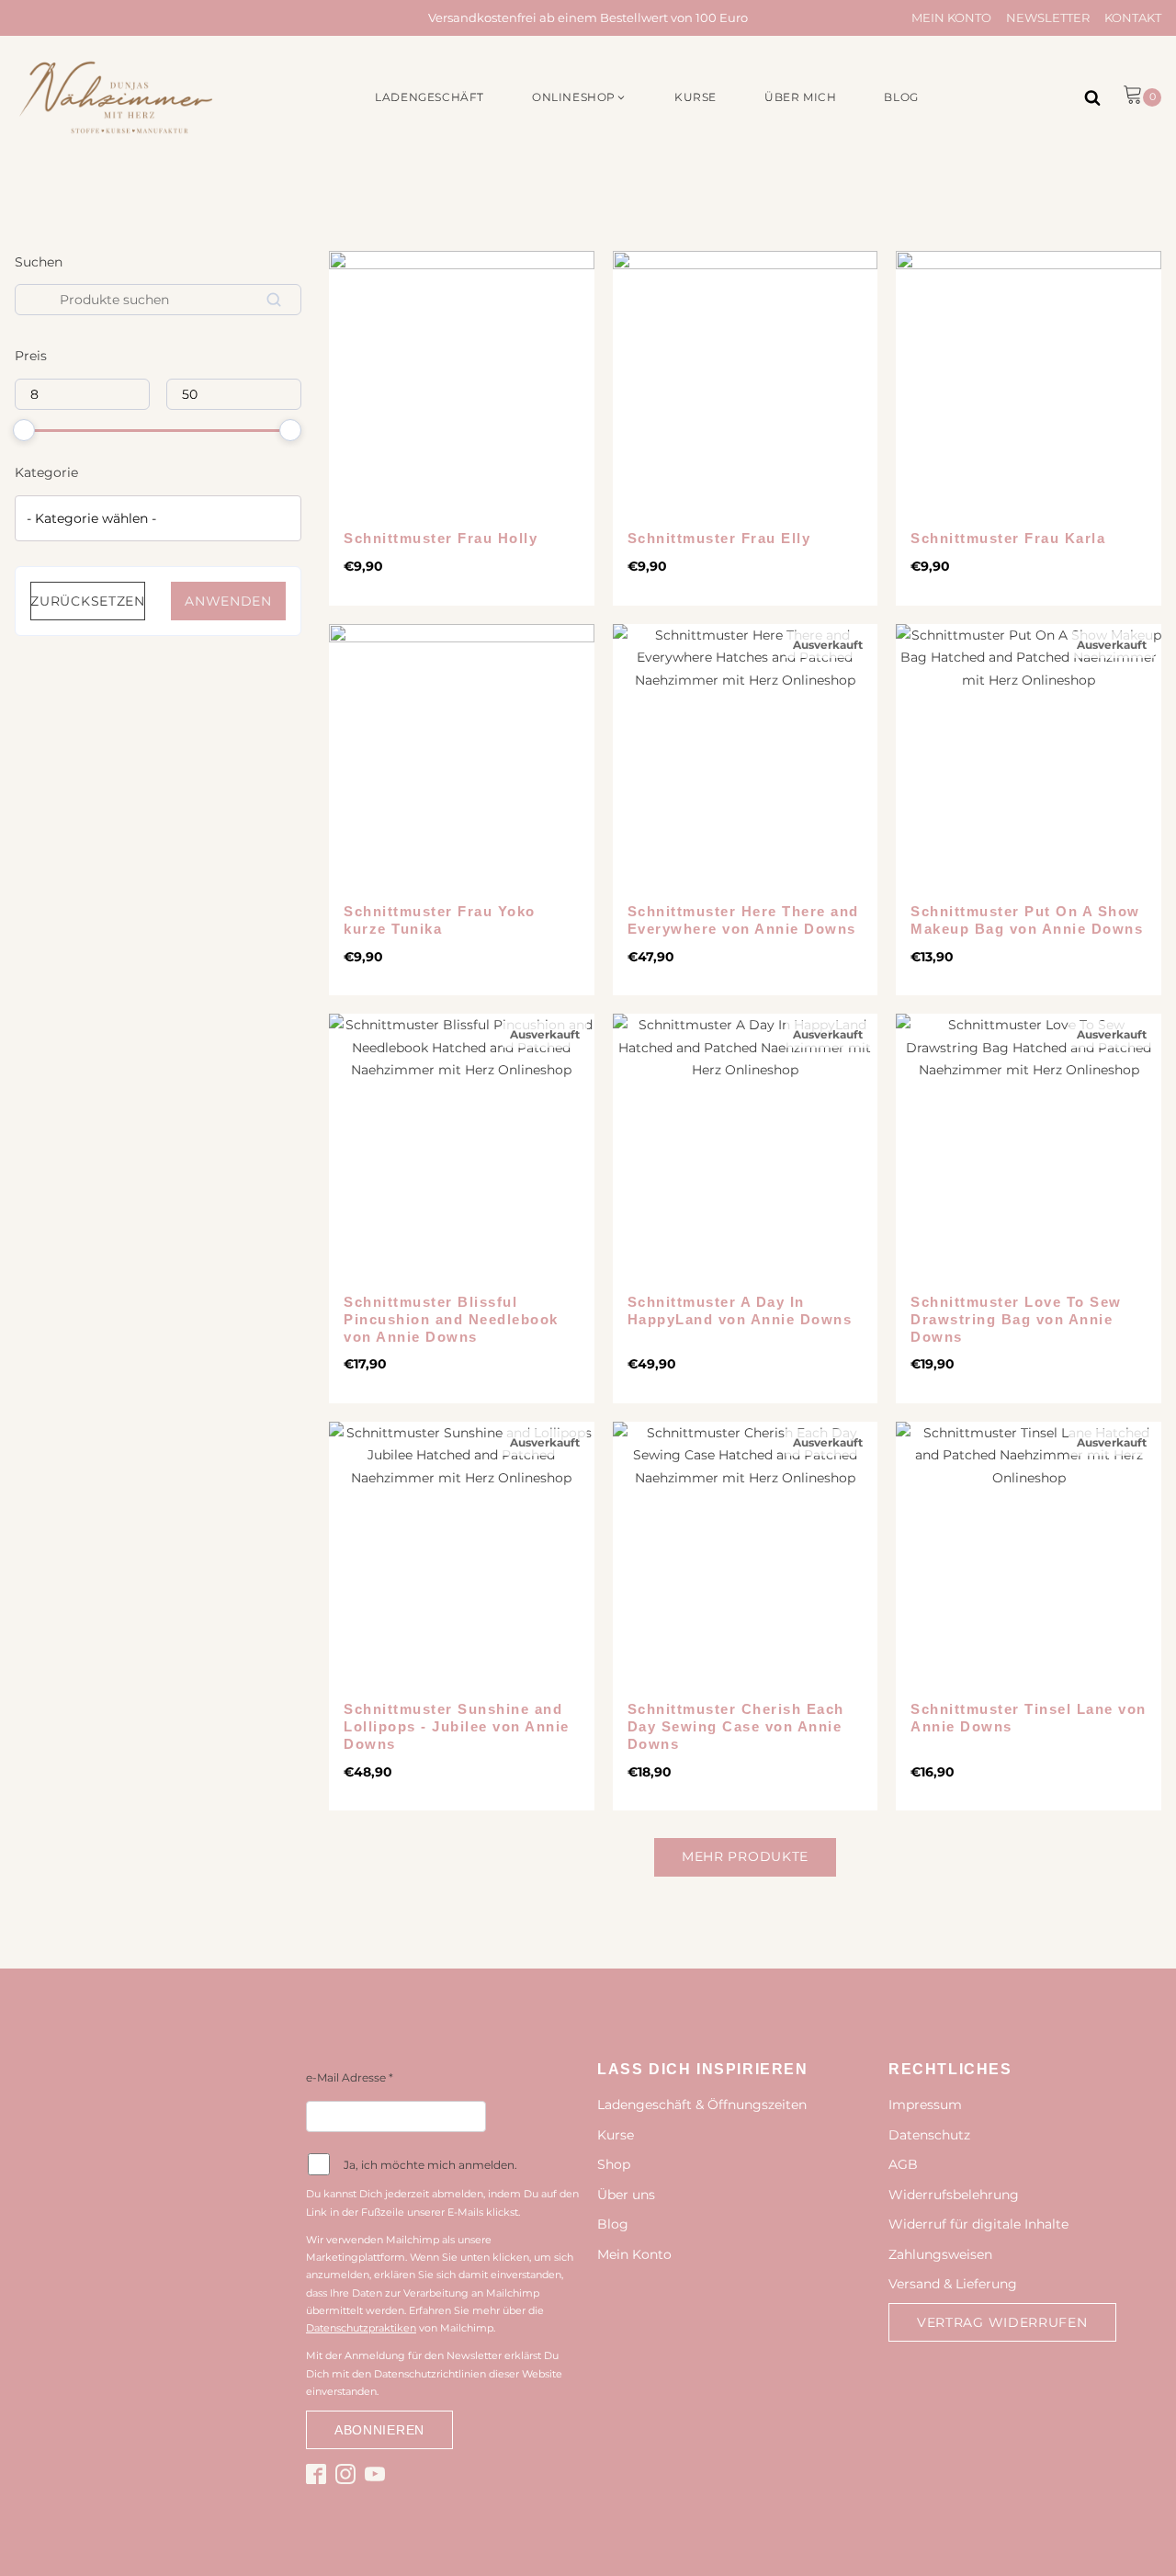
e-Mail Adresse (350, 2077)
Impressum (925, 2105)
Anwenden (228, 602)
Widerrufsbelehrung (954, 2195)
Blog (613, 2224)
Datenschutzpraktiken (361, 2328)
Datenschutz (929, 2135)
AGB (903, 2164)
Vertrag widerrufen (1002, 2322)
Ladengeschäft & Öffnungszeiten (702, 2105)
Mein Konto (951, 17)
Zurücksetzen (87, 602)
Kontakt (1133, 17)
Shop (614, 2164)
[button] (579, 97)
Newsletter (1048, 17)
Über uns (626, 2195)
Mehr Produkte (745, 1856)
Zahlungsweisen (940, 2254)
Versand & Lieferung (953, 2284)
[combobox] (158, 518)
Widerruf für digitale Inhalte (978, 2224)
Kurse (616, 2135)
